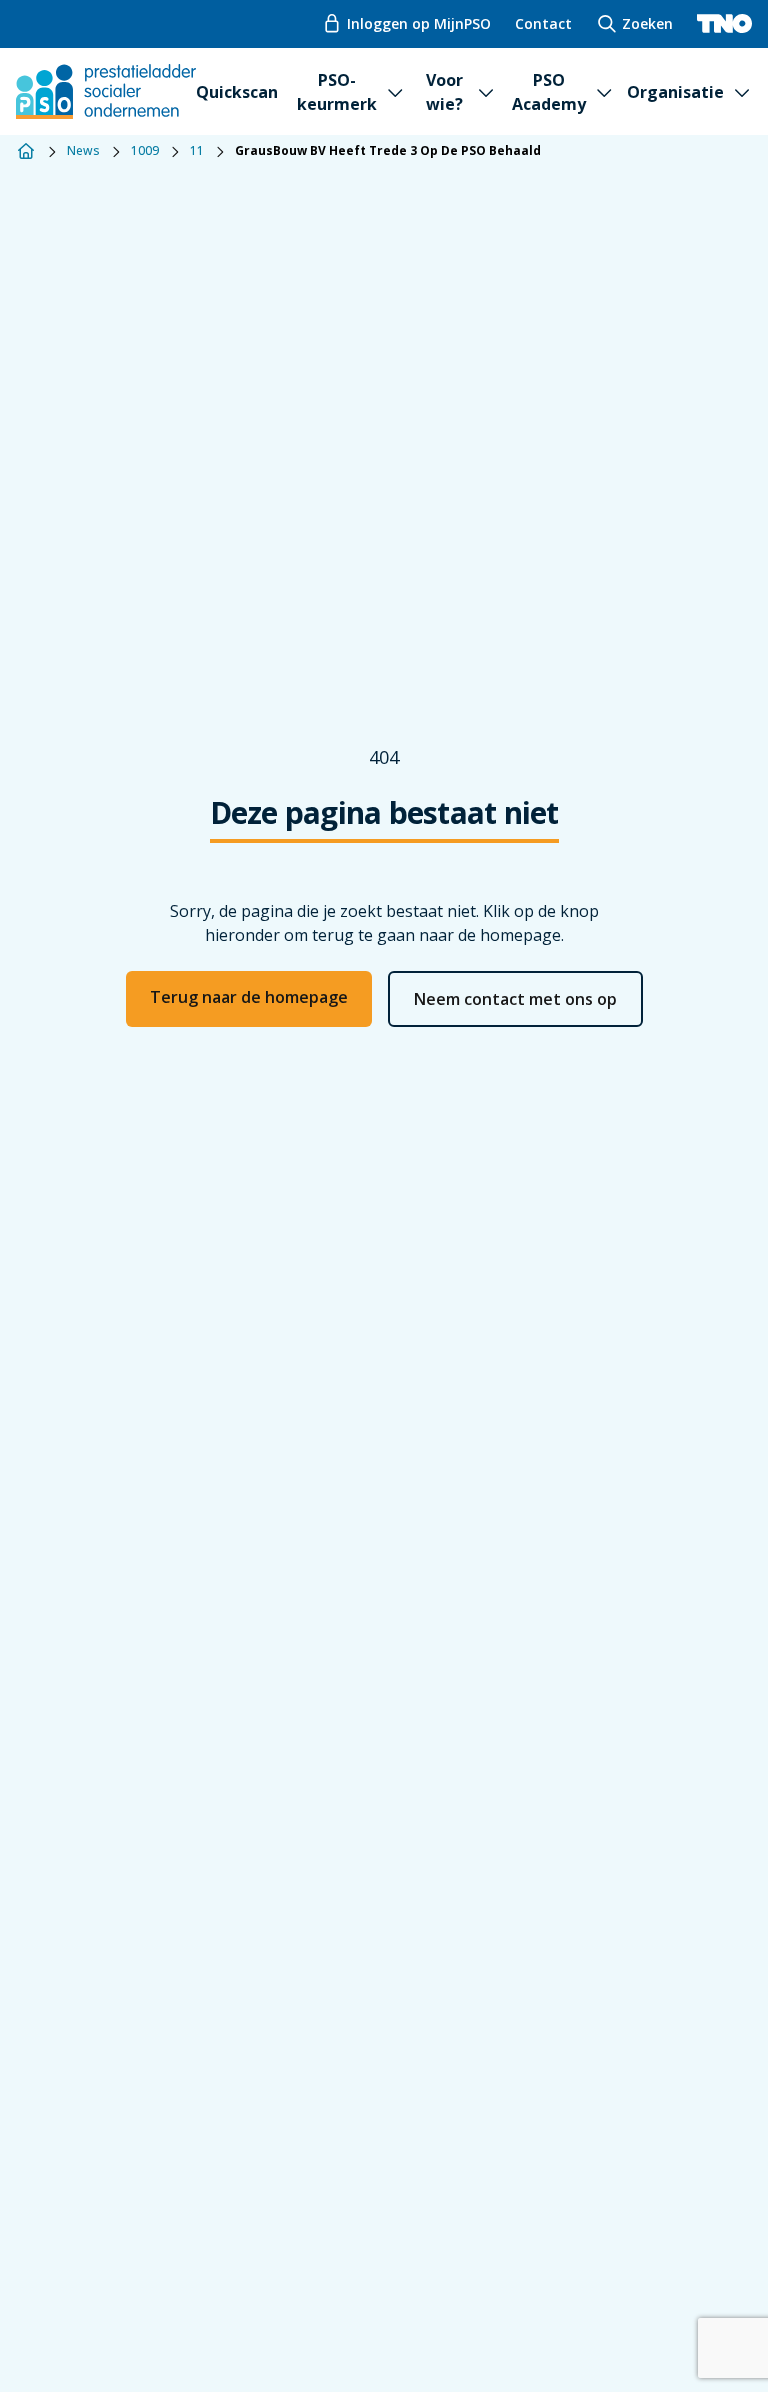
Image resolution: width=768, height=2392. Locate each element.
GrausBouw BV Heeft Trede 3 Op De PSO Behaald (388, 151)
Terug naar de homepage (249, 997)
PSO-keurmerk (337, 92)
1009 (145, 151)
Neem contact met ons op (515, 999)
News (83, 151)
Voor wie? (444, 92)
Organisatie (675, 92)
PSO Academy (549, 92)
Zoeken (647, 23)
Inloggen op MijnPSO (419, 23)
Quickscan (237, 92)
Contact (543, 23)
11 (197, 151)
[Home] (26, 151)
